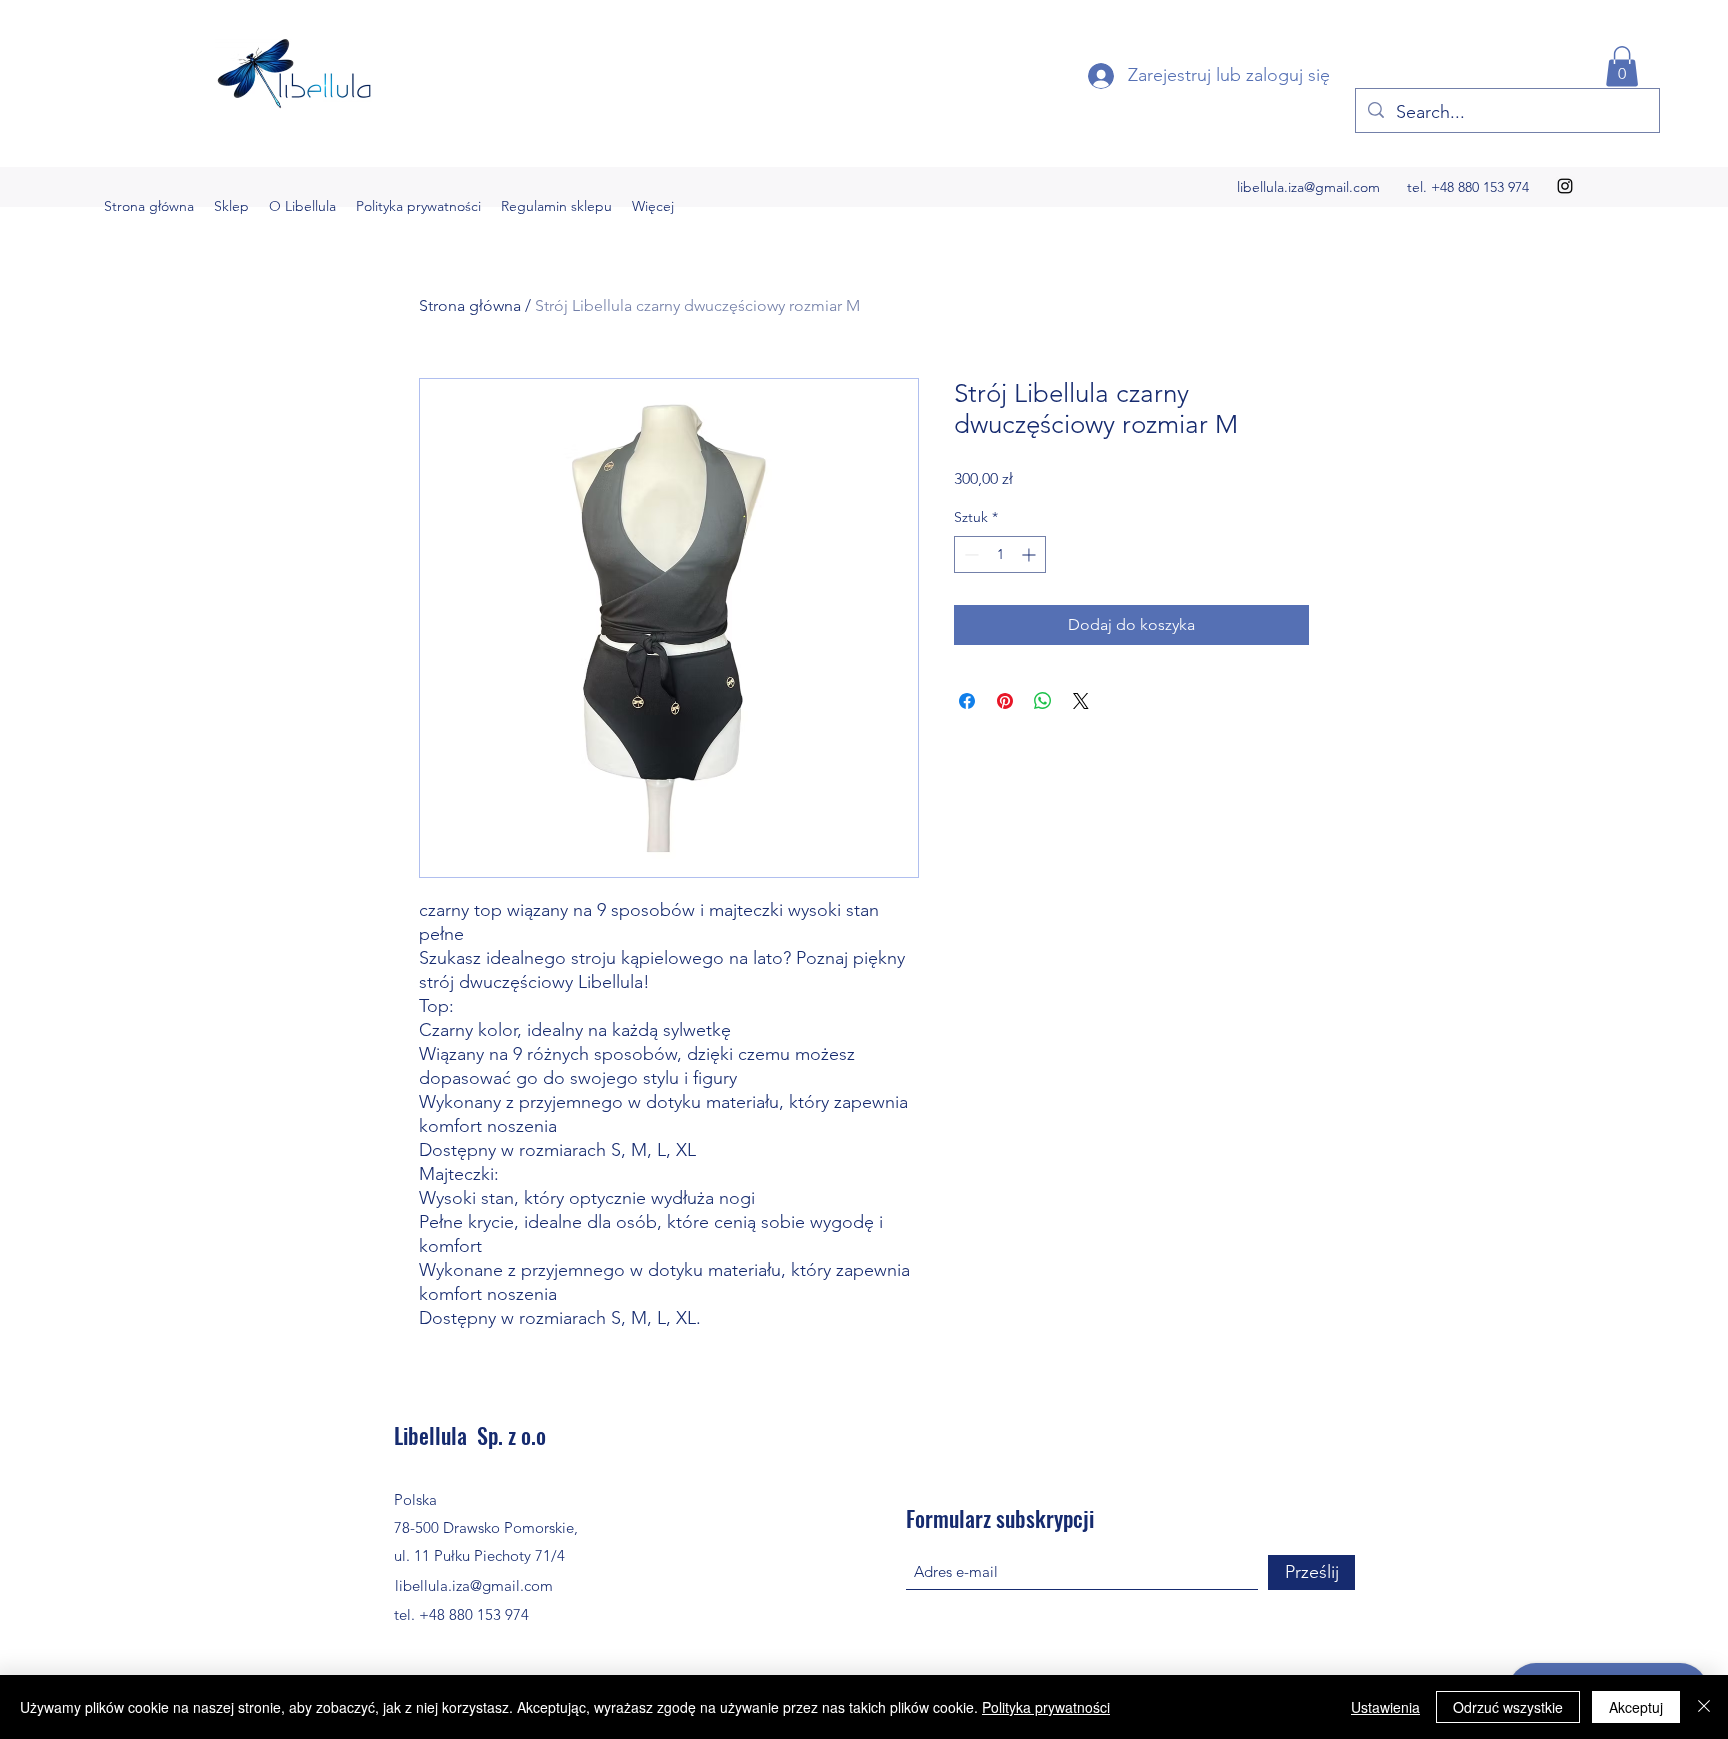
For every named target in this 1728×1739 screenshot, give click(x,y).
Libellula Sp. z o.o (470, 1435)
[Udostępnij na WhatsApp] (1043, 701)
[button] (1622, 66)
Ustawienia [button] (1385, 1707)
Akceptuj (1636, 1707)
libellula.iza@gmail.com (1308, 187)
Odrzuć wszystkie (1508, 1707)
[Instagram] (1565, 186)
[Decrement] (969, 554)
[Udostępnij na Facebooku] (967, 701)
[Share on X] (1081, 701)
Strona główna (470, 305)
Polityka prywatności (1046, 1707)
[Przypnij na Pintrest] (1005, 701)
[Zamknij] (1704, 1707)
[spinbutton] (1000, 554)
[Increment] (1030, 554)
